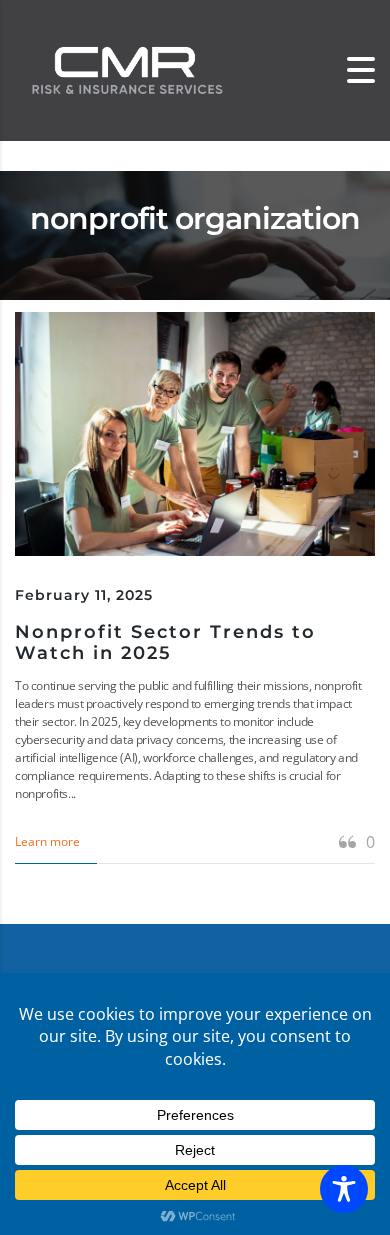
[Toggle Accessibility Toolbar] (344, 1189)
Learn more (47, 841)
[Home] (125, 69)
